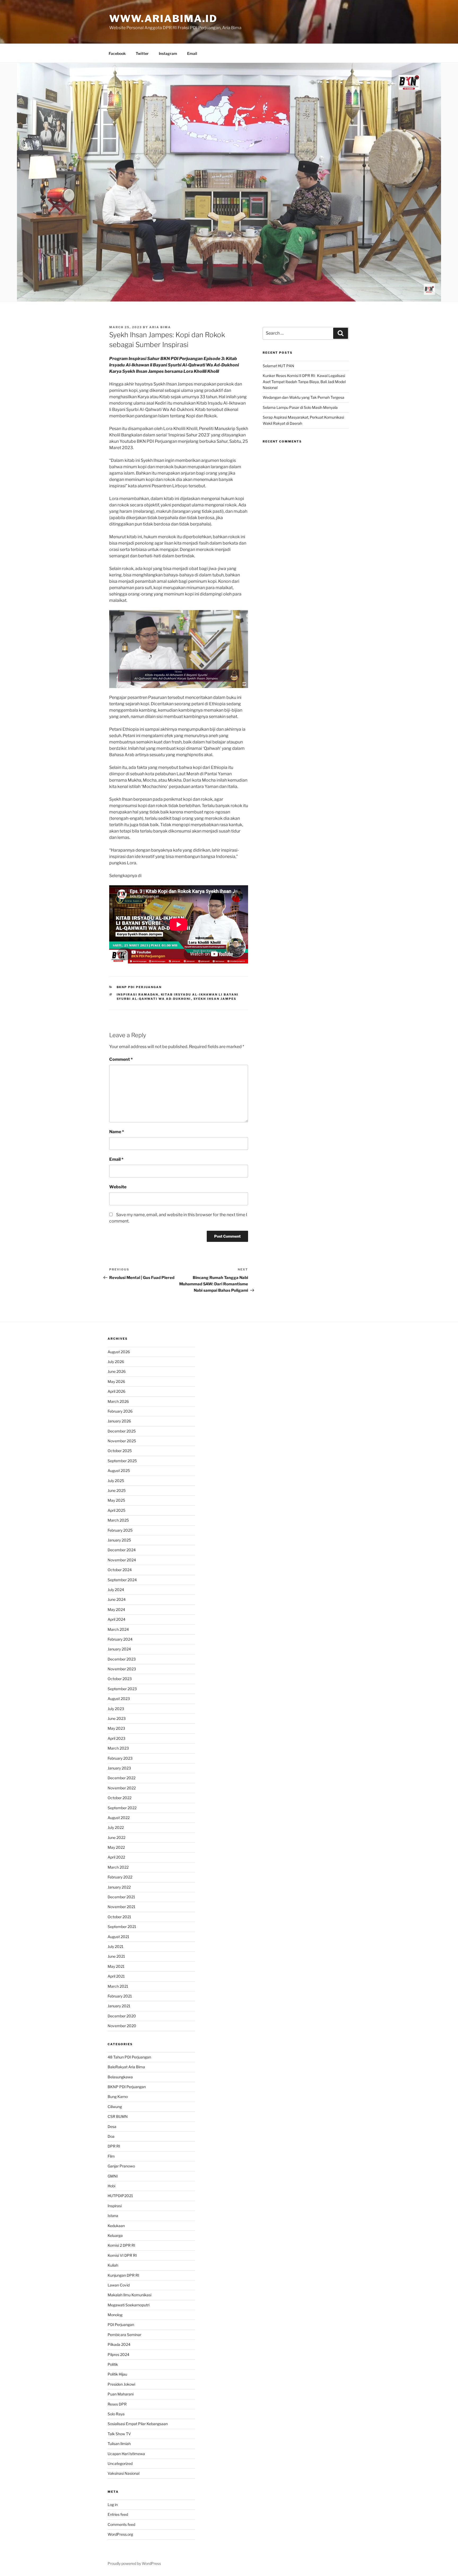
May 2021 (116, 1966)
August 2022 (119, 1818)
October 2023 (120, 1679)
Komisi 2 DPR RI (121, 2245)
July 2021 (116, 1946)
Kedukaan (116, 2226)
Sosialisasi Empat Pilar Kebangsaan (138, 2424)
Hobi (111, 2186)
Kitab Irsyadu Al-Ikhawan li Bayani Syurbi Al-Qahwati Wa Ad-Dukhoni (178, 997)
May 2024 (116, 1609)
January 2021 (119, 2006)
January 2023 (119, 1768)
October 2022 (120, 1798)
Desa (112, 2126)
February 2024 (120, 1639)
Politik (113, 2364)
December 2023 (122, 1659)
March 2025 (118, 1520)
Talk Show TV (119, 2434)
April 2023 (116, 1738)
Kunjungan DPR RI (123, 2275)
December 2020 (122, 2016)
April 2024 (116, 1619)
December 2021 (121, 1897)
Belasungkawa (120, 2077)
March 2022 (118, 1867)
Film (111, 2156)
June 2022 (116, 1837)
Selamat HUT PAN (278, 366)
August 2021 (118, 1937)
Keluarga (115, 2235)
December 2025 (122, 1431)
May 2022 (116, 1847)
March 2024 (118, 1629)
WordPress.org (120, 2534)
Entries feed (118, 2514)
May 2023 (116, 1728)
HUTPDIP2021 (120, 2196)
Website (118, 1187)
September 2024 (122, 1580)
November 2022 (122, 1788)
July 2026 (116, 1362)
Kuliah (113, 2265)
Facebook (117, 53)
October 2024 (120, 1570)
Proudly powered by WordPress (134, 2563)
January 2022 (119, 1887)
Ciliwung (115, 2107)
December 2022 (122, 1778)
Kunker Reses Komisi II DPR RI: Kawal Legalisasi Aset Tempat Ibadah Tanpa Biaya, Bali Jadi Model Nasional (304, 382)
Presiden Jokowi (121, 2384)
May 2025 (116, 1500)
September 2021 (122, 1927)
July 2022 (116, 1827)
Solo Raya (116, 2414)
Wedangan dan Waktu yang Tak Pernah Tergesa (303, 397)
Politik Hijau (117, 2374)
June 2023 (117, 1718)
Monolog (115, 2315)
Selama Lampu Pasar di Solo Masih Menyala (300, 407)
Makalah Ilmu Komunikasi (129, 2295)
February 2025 (120, 1530)
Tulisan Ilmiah (119, 2444)
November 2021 (122, 1907)
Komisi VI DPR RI (122, 2255)
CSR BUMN (118, 2116)
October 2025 (120, 1451)
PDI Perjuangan (121, 2325)
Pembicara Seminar (124, 2335)
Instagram (168, 53)
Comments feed (121, 2524)
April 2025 (116, 1510)
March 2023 (118, 1748)
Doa (111, 2136)
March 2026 (118, 1401)
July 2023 (116, 1709)
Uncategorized (120, 2463)
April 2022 (116, 1857)
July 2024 (116, 1590)
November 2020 (122, 2026)
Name (117, 1132)
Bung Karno (118, 2097)
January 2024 (119, 1649)
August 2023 (119, 1699)
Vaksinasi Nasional (124, 2473)
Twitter (142, 53)
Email (192, 53)
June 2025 (117, 1490)
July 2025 (116, 1481)
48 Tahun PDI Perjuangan (129, 2057)
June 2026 (117, 1371)
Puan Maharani (121, 2394)
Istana (113, 2216)
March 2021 (118, 1986)
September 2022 (122, 1808)
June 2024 (117, 1599)
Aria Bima (160, 327)
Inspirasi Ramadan (138, 995)
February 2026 (120, 1411)
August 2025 (119, 1471)
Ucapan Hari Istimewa (126, 2454)
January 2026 (119, 1421)
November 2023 (122, 1669)
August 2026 (119, 1352)
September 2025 (122, 1461)
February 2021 (120, 1996)
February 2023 (120, 1758)
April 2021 (116, 1976)
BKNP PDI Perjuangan (139, 987)
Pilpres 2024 (118, 2354)
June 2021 (116, 1956)
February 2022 (120, 1877)
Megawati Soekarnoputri (129, 2305)
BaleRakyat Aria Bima (126, 2067)
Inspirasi (115, 2206)
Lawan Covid (119, 2285)
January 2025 (119, 1540)
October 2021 (119, 1917)
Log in (113, 2505)
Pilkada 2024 (119, 2344)
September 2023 (122, 1689)
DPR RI (114, 2146)
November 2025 (122, 1441)
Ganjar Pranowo (121, 2166)
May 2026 (116, 1381)
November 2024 (122, 1560)
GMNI (113, 2176)
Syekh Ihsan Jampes (215, 999)
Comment (121, 1059)
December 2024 (122, 1550)
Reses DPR (117, 2404)
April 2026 (116, 1391)
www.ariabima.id (163, 19)
